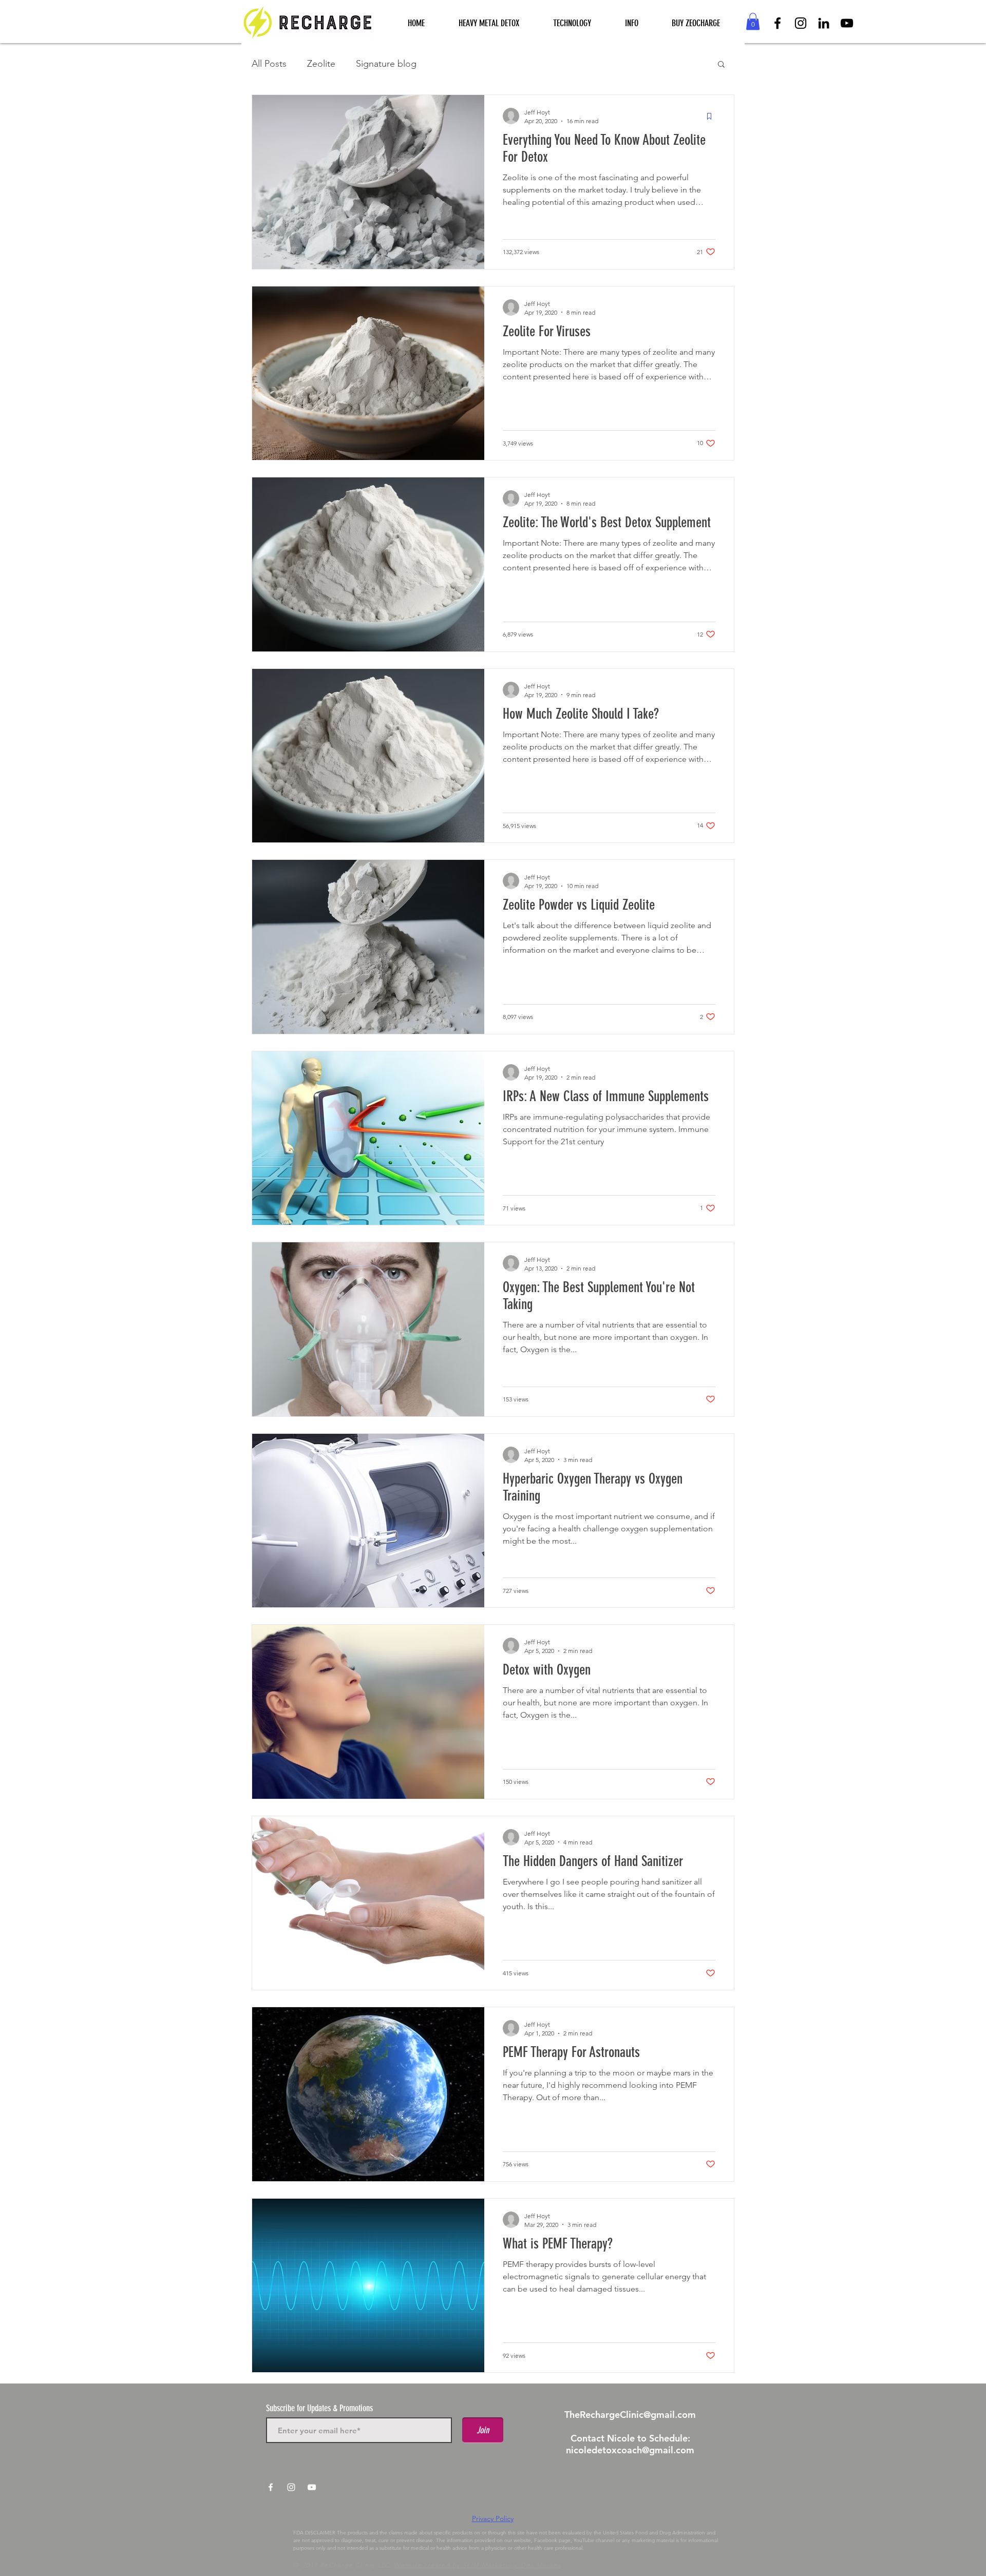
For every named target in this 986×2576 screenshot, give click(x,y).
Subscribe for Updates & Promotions (319, 2408)
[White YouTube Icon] (312, 2487)
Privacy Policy (493, 2519)
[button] (572, 23)
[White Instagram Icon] (291, 2487)
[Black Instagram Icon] (801, 23)
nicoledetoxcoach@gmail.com (630, 2450)
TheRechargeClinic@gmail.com (630, 2415)
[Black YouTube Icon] (847, 23)
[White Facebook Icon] (271, 2487)
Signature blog (386, 64)
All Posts (269, 64)
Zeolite (321, 64)
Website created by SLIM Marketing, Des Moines (477, 2565)
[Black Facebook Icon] (778, 23)
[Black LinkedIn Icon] (824, 23)
